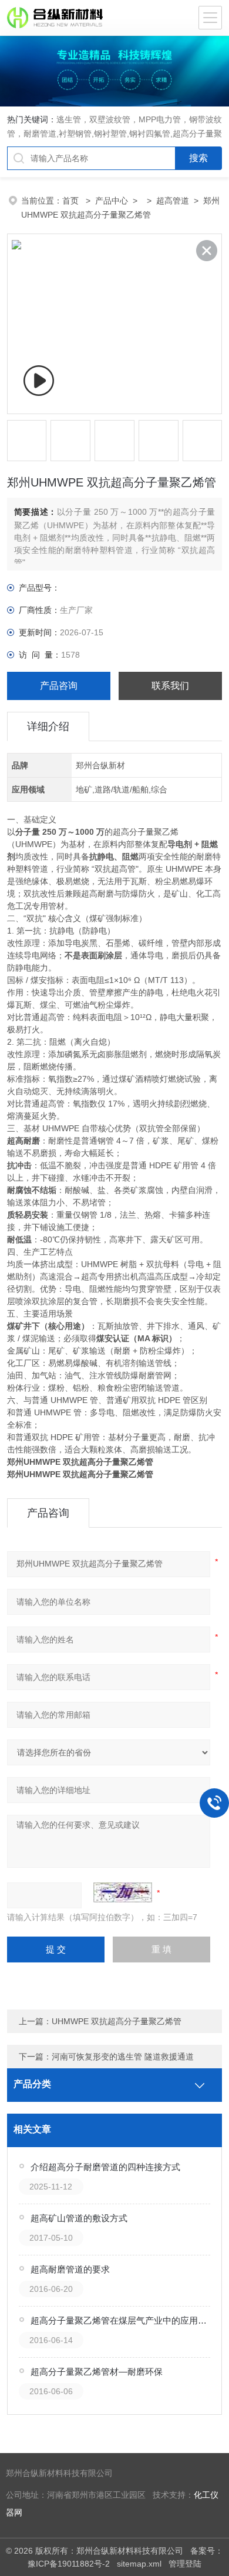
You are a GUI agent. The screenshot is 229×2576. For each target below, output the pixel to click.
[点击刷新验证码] (123, 1892)
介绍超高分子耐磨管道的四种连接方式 (105, 2167)
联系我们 (170, 686)
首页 (72, 201)
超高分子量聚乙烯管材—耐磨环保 (97, 2372)
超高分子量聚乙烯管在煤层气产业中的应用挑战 (121, 2320)
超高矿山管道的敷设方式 (79, 2218)
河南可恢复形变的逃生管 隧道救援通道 (123, 2057)
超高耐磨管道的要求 (70, 2269)
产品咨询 (59, 686)
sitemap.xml (139, 2564)
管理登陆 (185, 2564)
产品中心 (112, 201)
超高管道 (173, 201)
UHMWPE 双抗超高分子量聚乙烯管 (117, 2021)
